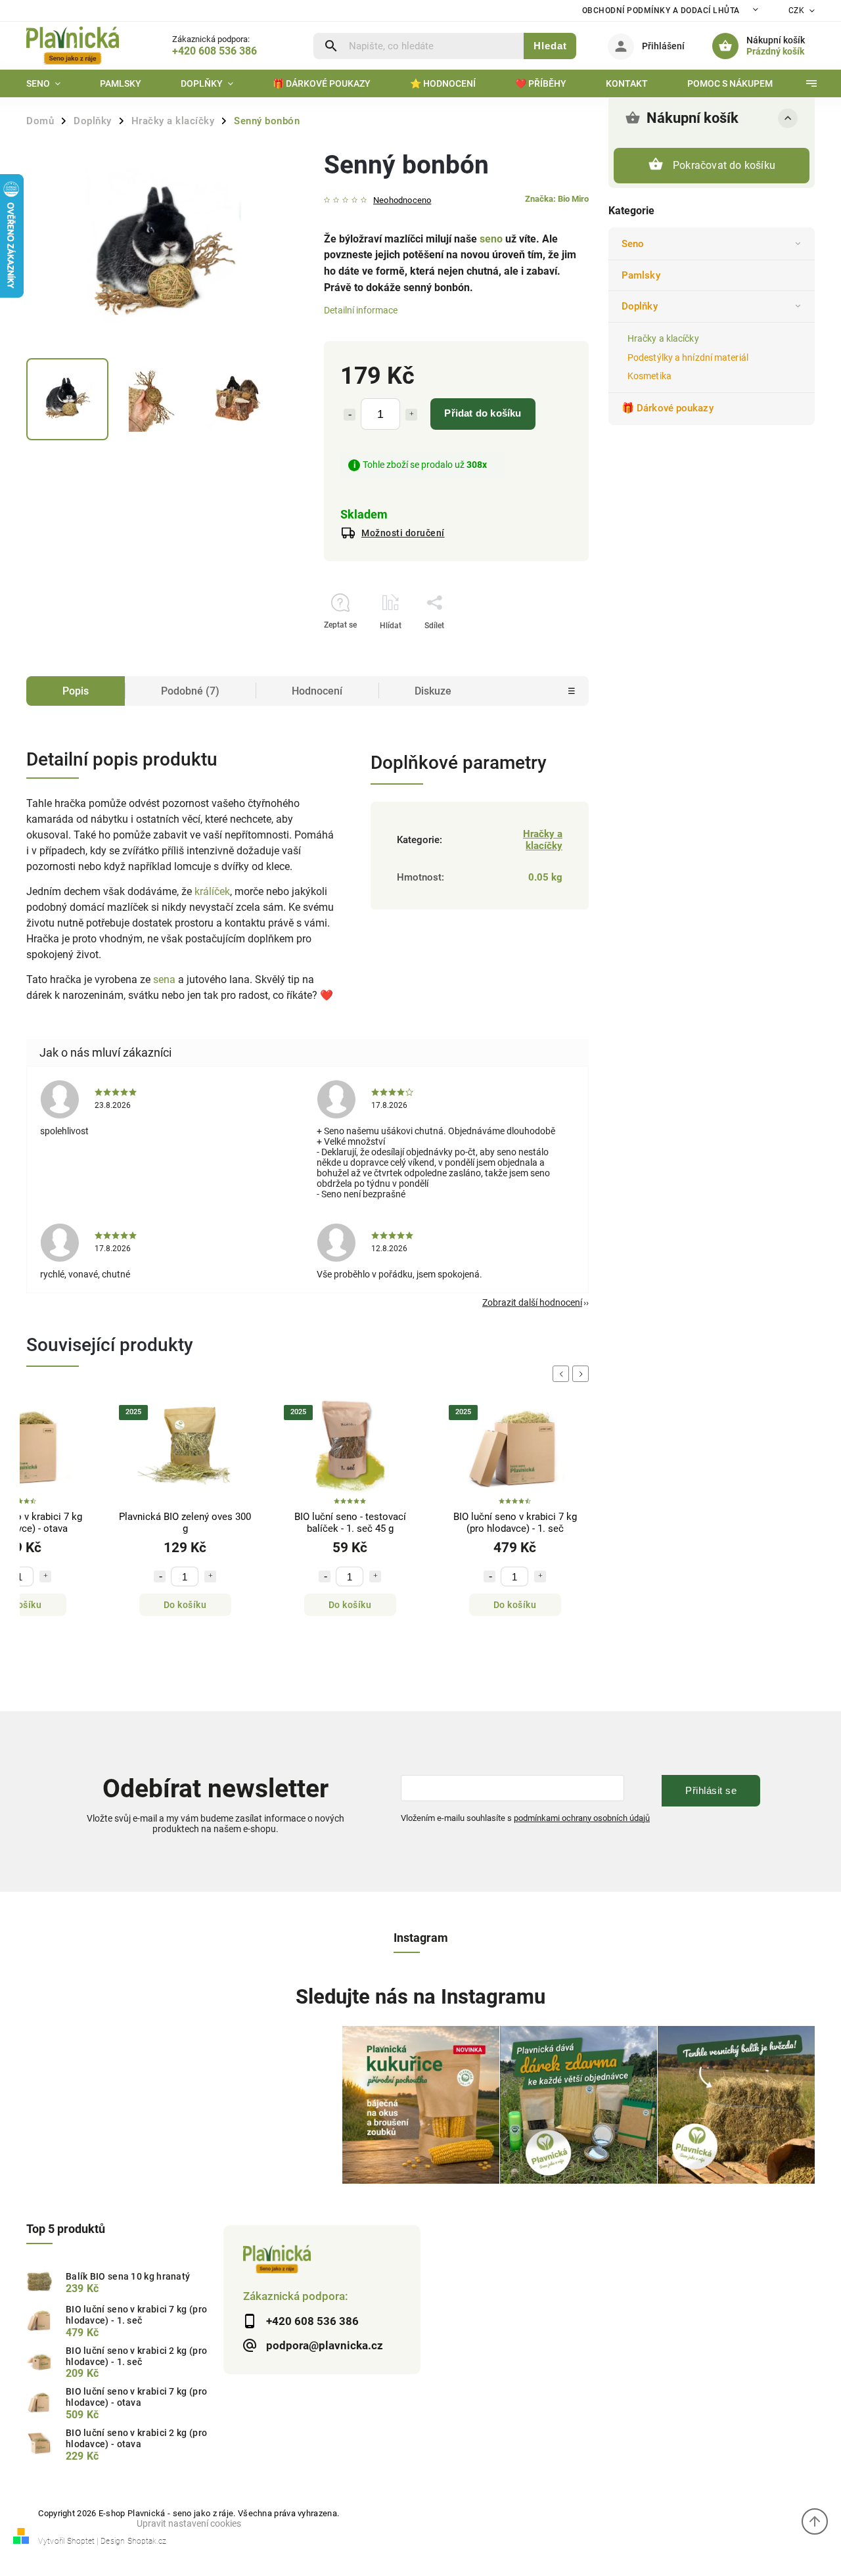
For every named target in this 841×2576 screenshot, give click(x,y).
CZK (797, 11)
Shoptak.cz (147, 2541)
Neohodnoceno (402, 201)
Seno (633, 244)
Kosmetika (649, 376)
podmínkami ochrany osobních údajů (582, 1818)
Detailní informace (361, 310)
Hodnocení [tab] (317, 691)
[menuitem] (53, 83)
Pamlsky (641, 275)
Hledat (550, 46)
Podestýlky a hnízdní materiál (688, 357)
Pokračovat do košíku (724, 165)
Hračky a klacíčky (663, 338)
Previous (563, 1374)
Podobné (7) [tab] (190, 691)
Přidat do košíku (483, 413)
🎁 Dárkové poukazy (668, 408)
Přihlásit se (711, 1790)
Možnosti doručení (403, 533)
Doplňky (640, 306)
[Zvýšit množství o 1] (411, 415)
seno (491, 239)
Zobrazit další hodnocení (532, 1302)
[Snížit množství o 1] (350, 415)
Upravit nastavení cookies (189, 2523)
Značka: (557, 199)
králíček (212, 891)
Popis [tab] (76, 691)
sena (164, 979)
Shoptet (81, 2541)
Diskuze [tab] (433, 691)
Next (583, 1374)
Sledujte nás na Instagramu (420, 1997)
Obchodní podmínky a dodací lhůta (661, 11)
